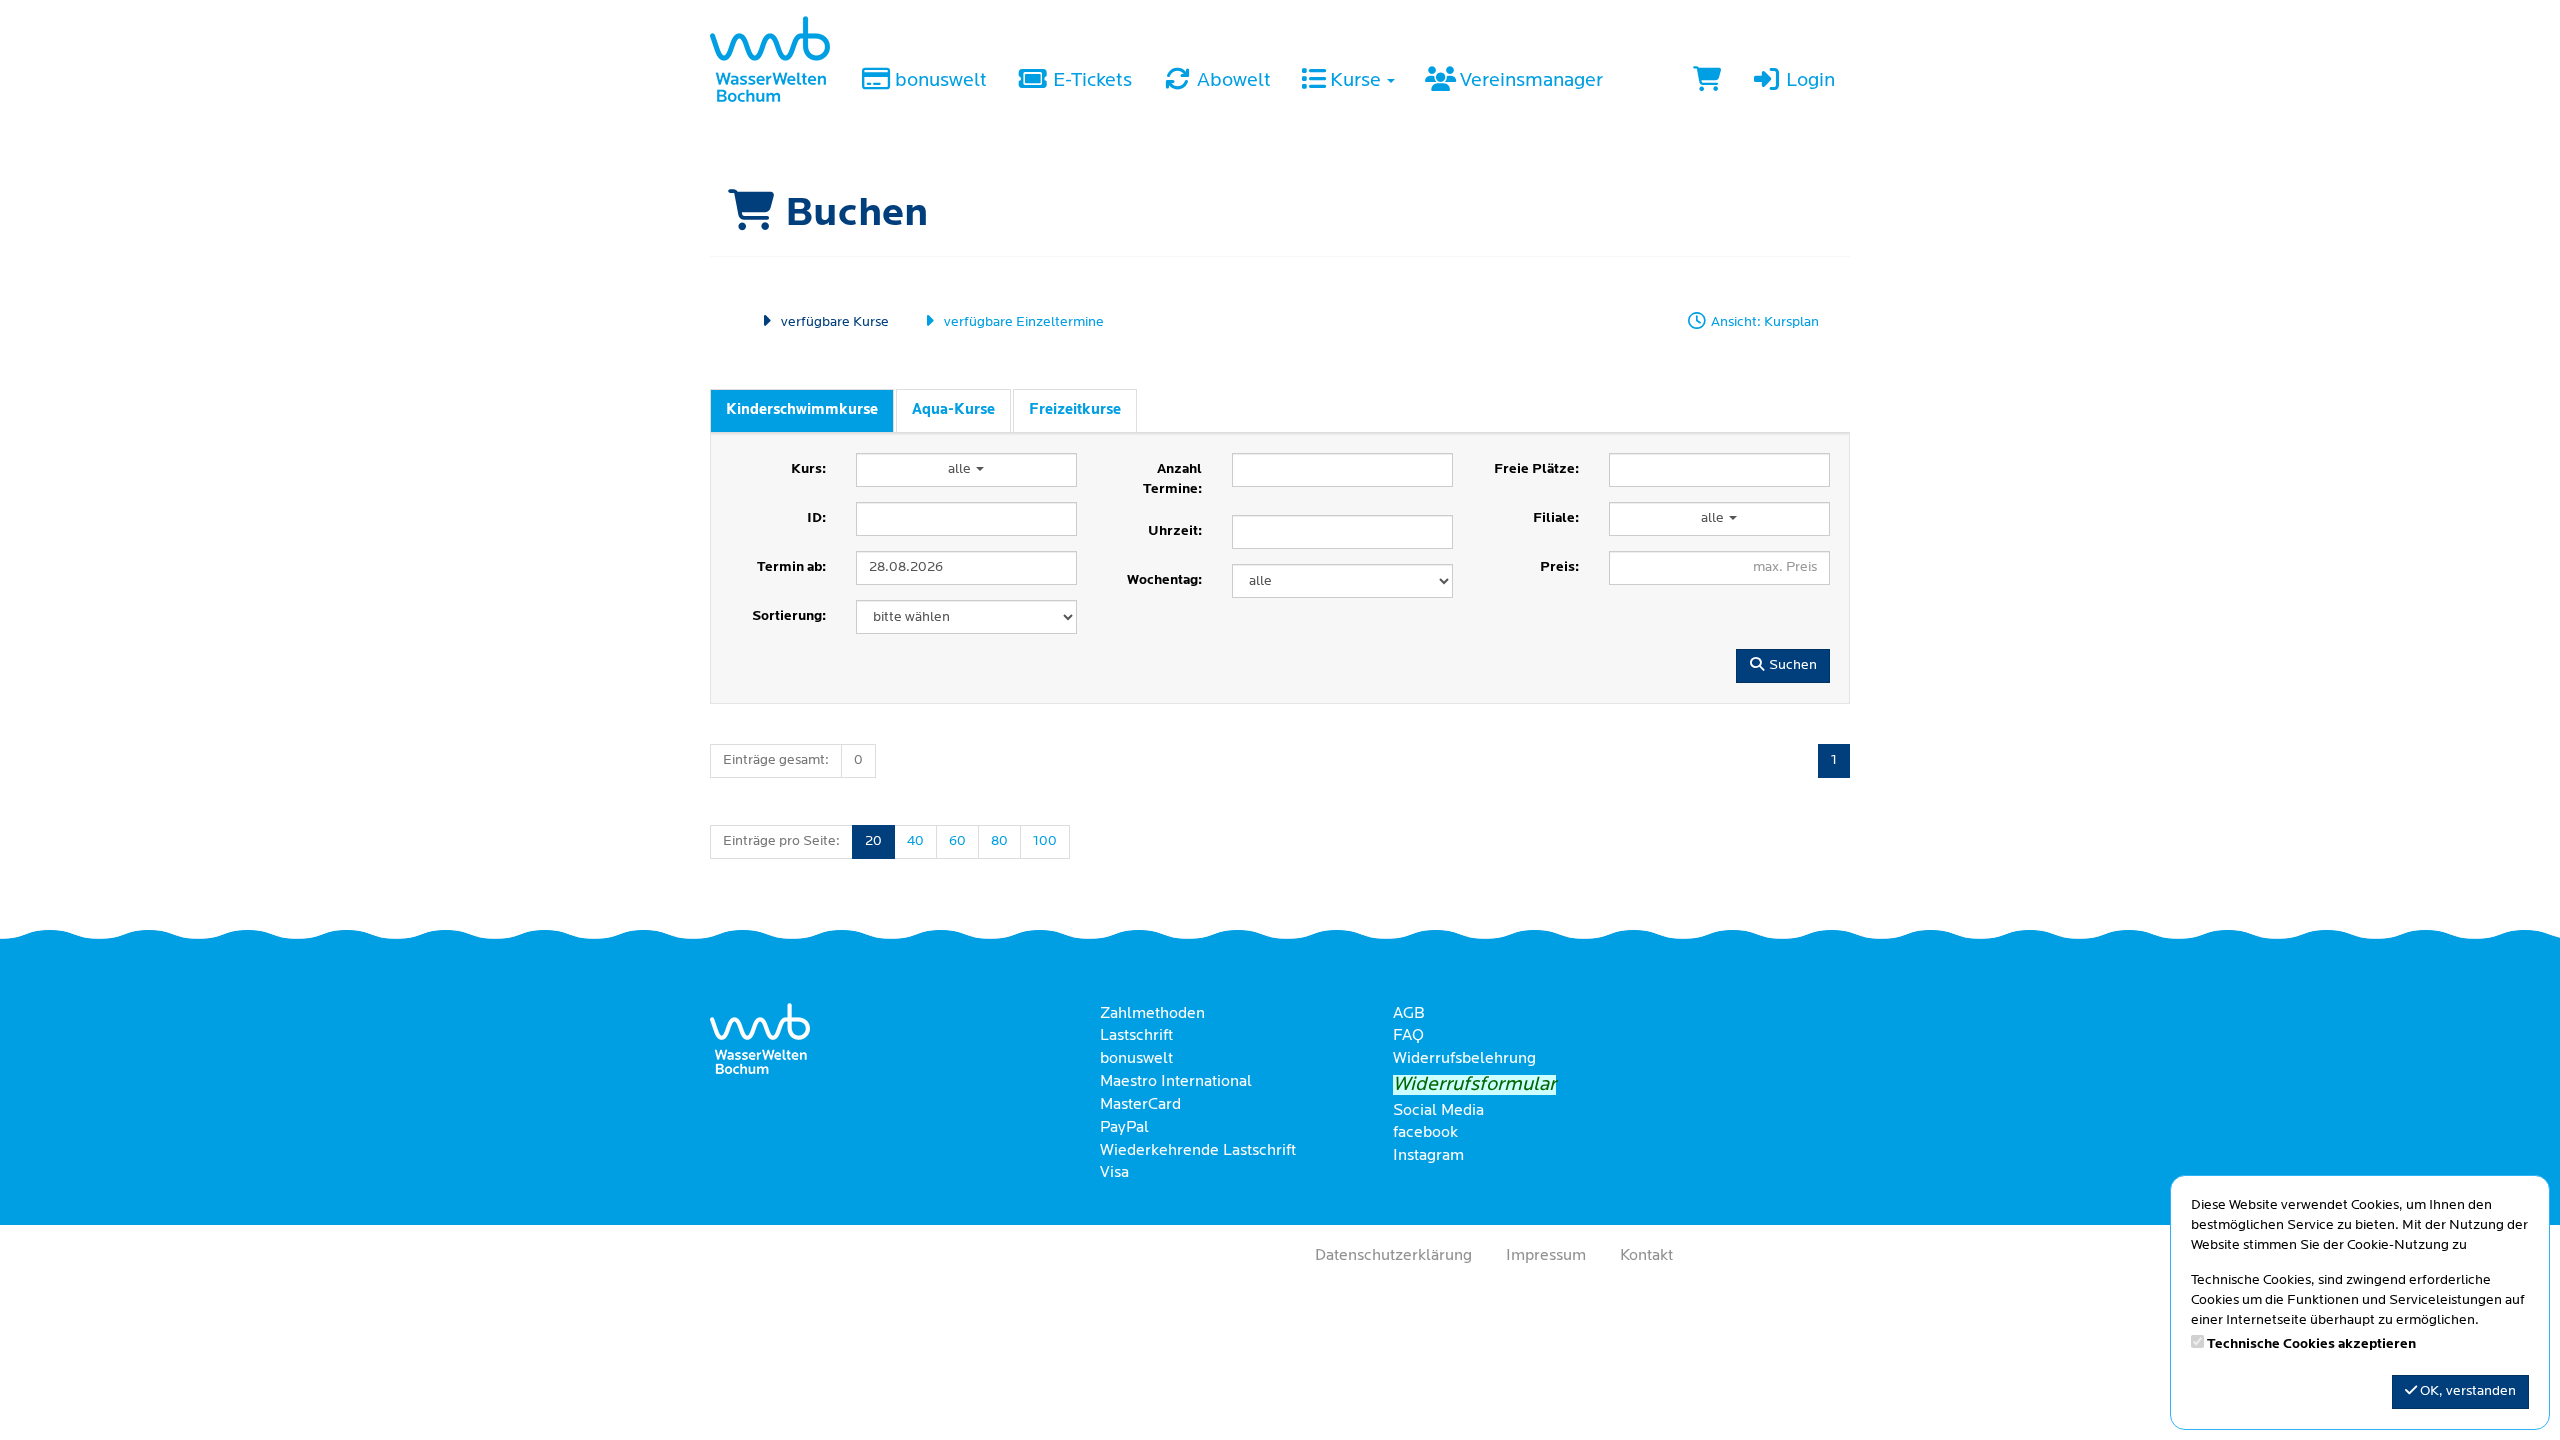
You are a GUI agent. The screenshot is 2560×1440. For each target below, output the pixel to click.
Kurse (1355, 81)
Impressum (1546, 1256)
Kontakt (1646, 1256)
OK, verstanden (2466, 1391)
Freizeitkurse (1075, 410)
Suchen (1791, 665)
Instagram (1428, 1156)
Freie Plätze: (1536, 469)
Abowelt (1232, 81)
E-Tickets (1090, 81)
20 (873, 841)
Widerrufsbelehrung (1464, 1059)
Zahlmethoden (1152, 1014)
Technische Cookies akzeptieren (2311, 1344)
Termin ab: (791, 567)
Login (1808, 81)
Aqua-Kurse (953, 410)
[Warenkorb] (1707, 82)
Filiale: (1556, 518)
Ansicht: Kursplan (1763, 322)
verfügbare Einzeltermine (1022, 322)
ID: (816, 518)
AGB (1409, 1014)
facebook (1425, 1133)
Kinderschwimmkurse (802, 410)
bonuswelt (939, 81)
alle (961, 469)
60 (957, 841)
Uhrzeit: (1175, 531)
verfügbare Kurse (833, 322)
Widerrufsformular (1474, 1085)
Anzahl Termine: (1172, 479)
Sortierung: (789, 616)
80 (999, 841)
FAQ (1408, 1036)
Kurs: (808, 469)
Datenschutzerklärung (1393, 1256)
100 (1045, 841)
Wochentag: (1164, 580)
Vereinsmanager (1529, 81)
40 (915, 841)
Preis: (1559, 567)
